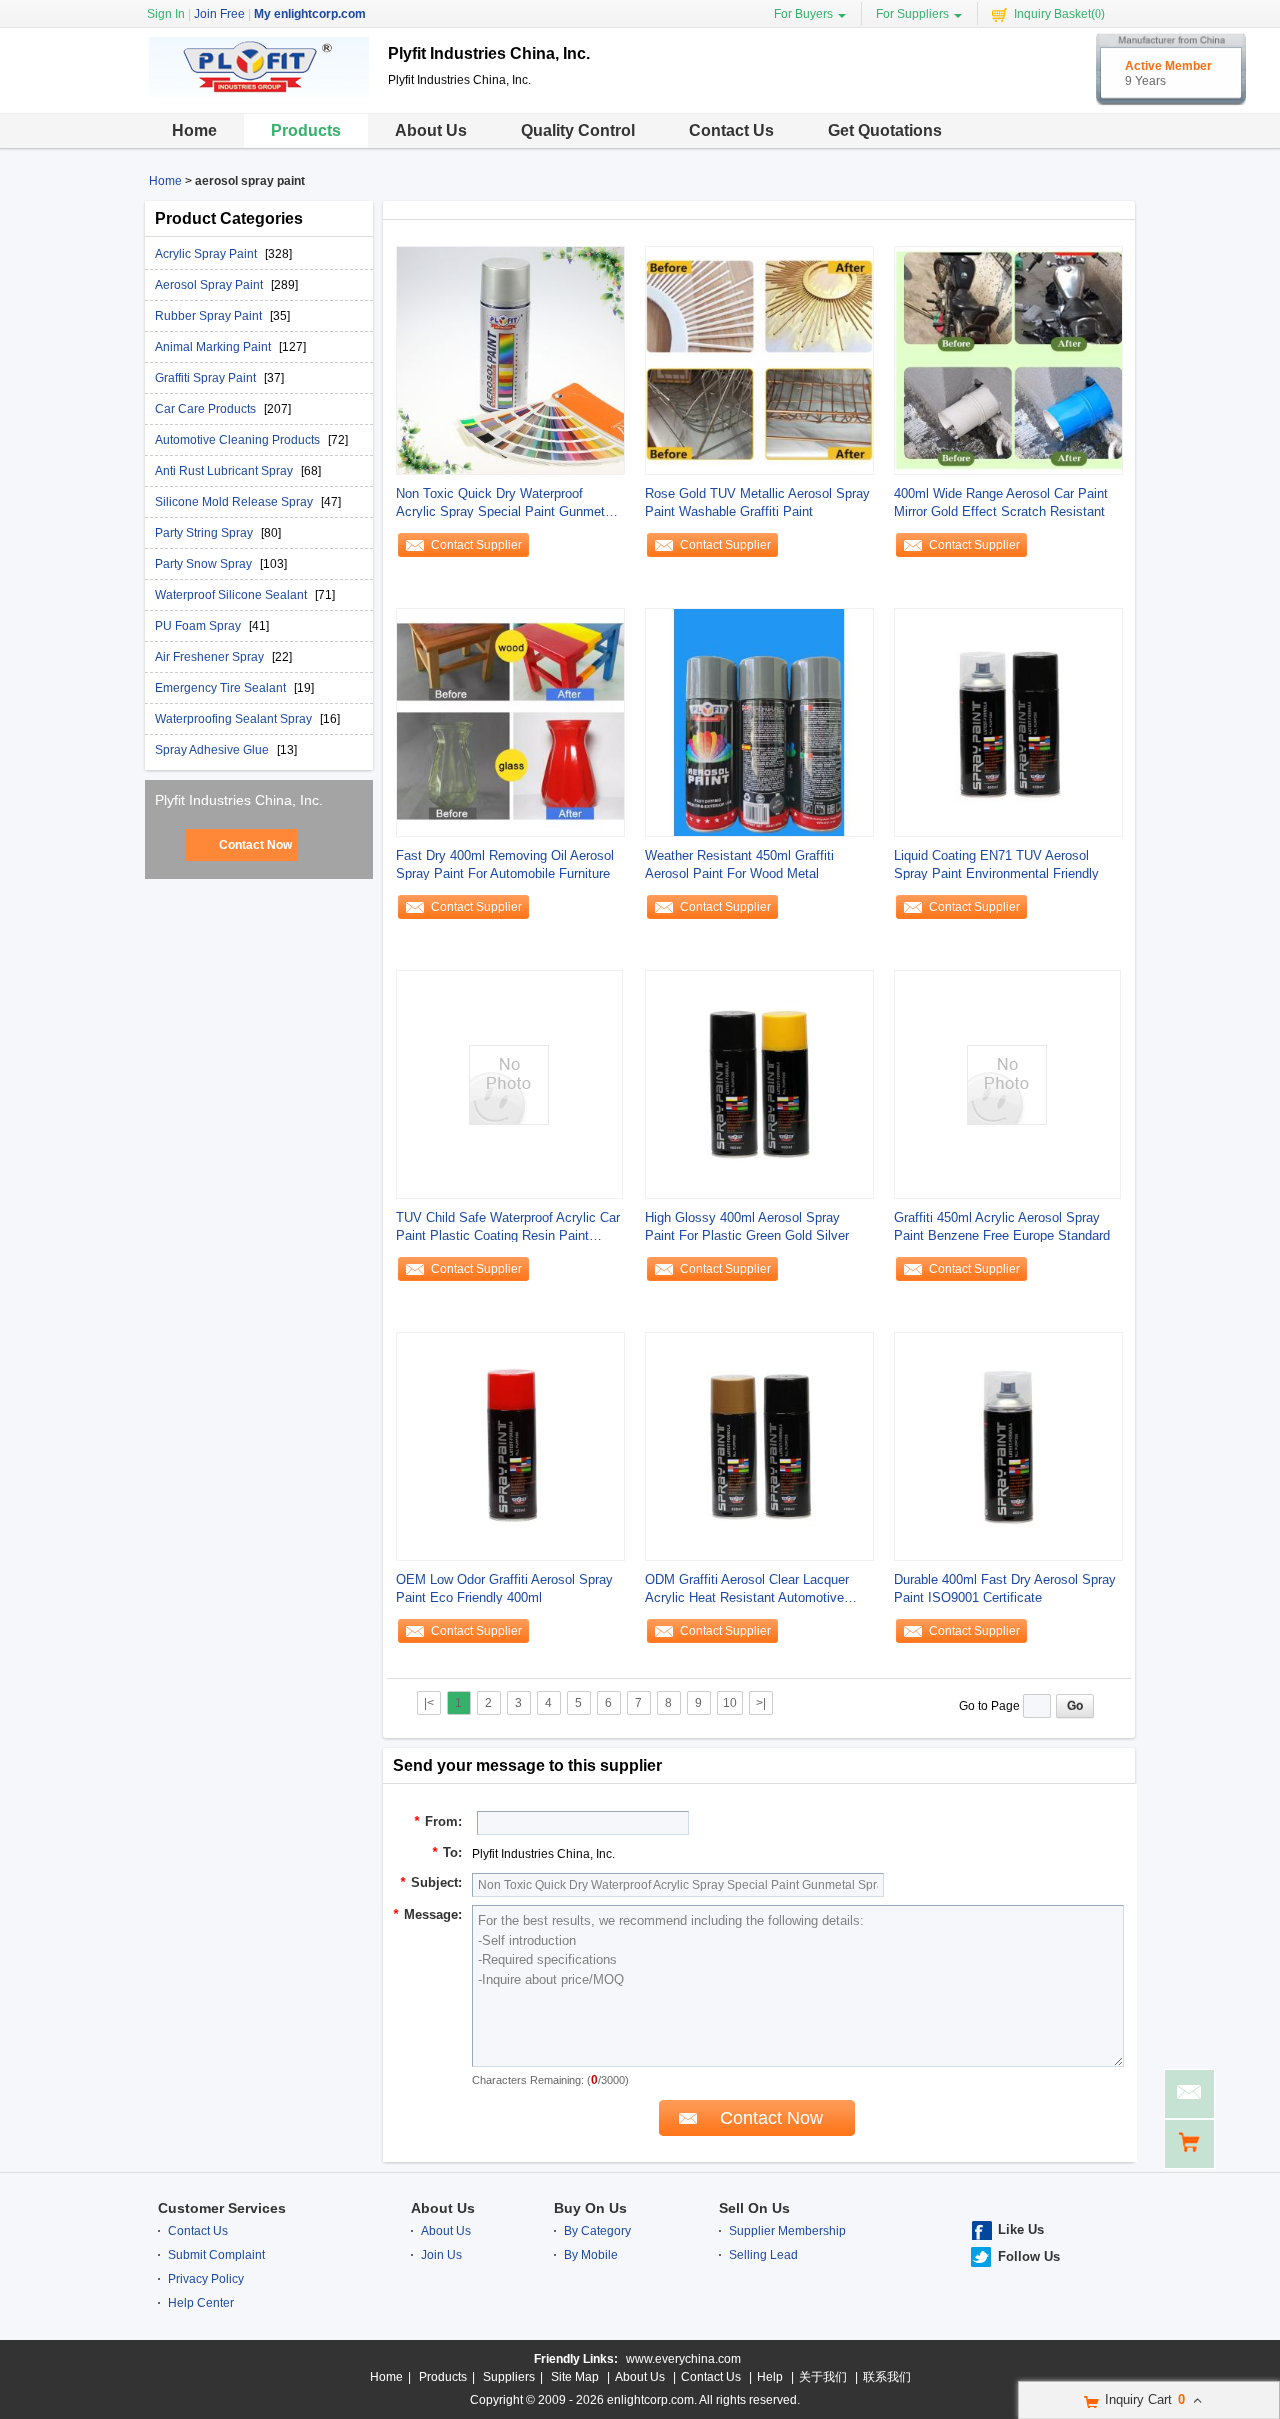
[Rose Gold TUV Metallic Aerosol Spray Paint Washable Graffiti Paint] (759, 360)
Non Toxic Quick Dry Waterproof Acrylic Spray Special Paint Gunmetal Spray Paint (505, 503)
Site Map (575, 2377)
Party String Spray (205, 533)
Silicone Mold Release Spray (235, 502)
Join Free (219, 14)
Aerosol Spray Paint (210, 285)
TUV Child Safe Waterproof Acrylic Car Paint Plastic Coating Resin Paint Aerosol (508, 1227)
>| (761, 1703)
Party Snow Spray (205, 564)
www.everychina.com (683, 2359)
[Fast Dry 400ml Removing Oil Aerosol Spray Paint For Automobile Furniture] (510, 722)
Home (194, 130)
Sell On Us (754, 2208)
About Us (431, 130)
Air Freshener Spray (211, 657)
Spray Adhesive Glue (213, 750)
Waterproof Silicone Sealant (232, 595)
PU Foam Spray (199, 626)
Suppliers (509, 2377)
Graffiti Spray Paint (207, 378)
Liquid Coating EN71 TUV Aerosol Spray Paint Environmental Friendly (996, 864)
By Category (597, 2231)
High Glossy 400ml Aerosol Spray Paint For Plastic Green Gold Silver (747, 1226)
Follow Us (1029, 2256)
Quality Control (578, 130)
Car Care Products (207, 409)
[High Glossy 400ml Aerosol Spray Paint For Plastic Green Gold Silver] (759, 1084)
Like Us (1021, 2229)
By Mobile (591, 2255)
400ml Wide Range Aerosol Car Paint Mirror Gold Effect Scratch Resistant (1001, 502)
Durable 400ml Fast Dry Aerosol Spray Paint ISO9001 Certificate (1005, 1588)
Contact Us (731, 130)
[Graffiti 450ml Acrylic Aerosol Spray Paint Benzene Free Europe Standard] (1007, 1084)
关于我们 (823, 2377)
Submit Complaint (216, 2255)
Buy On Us (590, 2208)
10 (730, 1703)
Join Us (441, 2255)
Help (770, 2377)
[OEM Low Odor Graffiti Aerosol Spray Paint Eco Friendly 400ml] (510, 1446)
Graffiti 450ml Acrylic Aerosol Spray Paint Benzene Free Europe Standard (1002, 1226)
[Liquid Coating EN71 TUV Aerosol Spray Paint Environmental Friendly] (1008, 722)
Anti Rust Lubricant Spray (225, 471)
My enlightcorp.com (310, 14)
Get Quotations (885, 130)
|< (429, 1703)
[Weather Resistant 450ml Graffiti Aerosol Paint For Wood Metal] (759, 722)
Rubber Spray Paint (210, 316)
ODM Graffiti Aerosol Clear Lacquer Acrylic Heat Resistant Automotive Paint (747, 1589)
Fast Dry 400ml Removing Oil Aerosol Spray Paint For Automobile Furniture (505, 864)
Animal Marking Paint (214, 347)
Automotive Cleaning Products (239, 440)
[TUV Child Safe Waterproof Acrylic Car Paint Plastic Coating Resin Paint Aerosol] (509, 1084)
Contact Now (255, 845)
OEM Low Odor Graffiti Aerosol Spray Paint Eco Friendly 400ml (504, 1588)
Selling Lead (763, 2255)
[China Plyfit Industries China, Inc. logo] (259, 98)
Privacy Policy (206, 2279)
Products (306, 130)
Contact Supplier (476, 545)
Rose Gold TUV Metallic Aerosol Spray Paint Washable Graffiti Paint (757, 502)
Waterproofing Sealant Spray (235, 719)
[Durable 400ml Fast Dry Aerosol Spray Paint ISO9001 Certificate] (1008, 1446)
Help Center (201, 2303)
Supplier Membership (787, 2231)
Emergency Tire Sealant (222, 688)
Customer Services (222, 2208)
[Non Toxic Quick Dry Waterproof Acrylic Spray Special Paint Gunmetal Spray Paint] (510, 360)
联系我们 (887, 2377)
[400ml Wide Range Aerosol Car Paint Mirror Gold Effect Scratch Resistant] (1008, 360)
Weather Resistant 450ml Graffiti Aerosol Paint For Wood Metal (739, 864)
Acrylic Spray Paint (207, 254)
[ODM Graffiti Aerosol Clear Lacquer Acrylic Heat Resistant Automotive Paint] (759, 1446)
